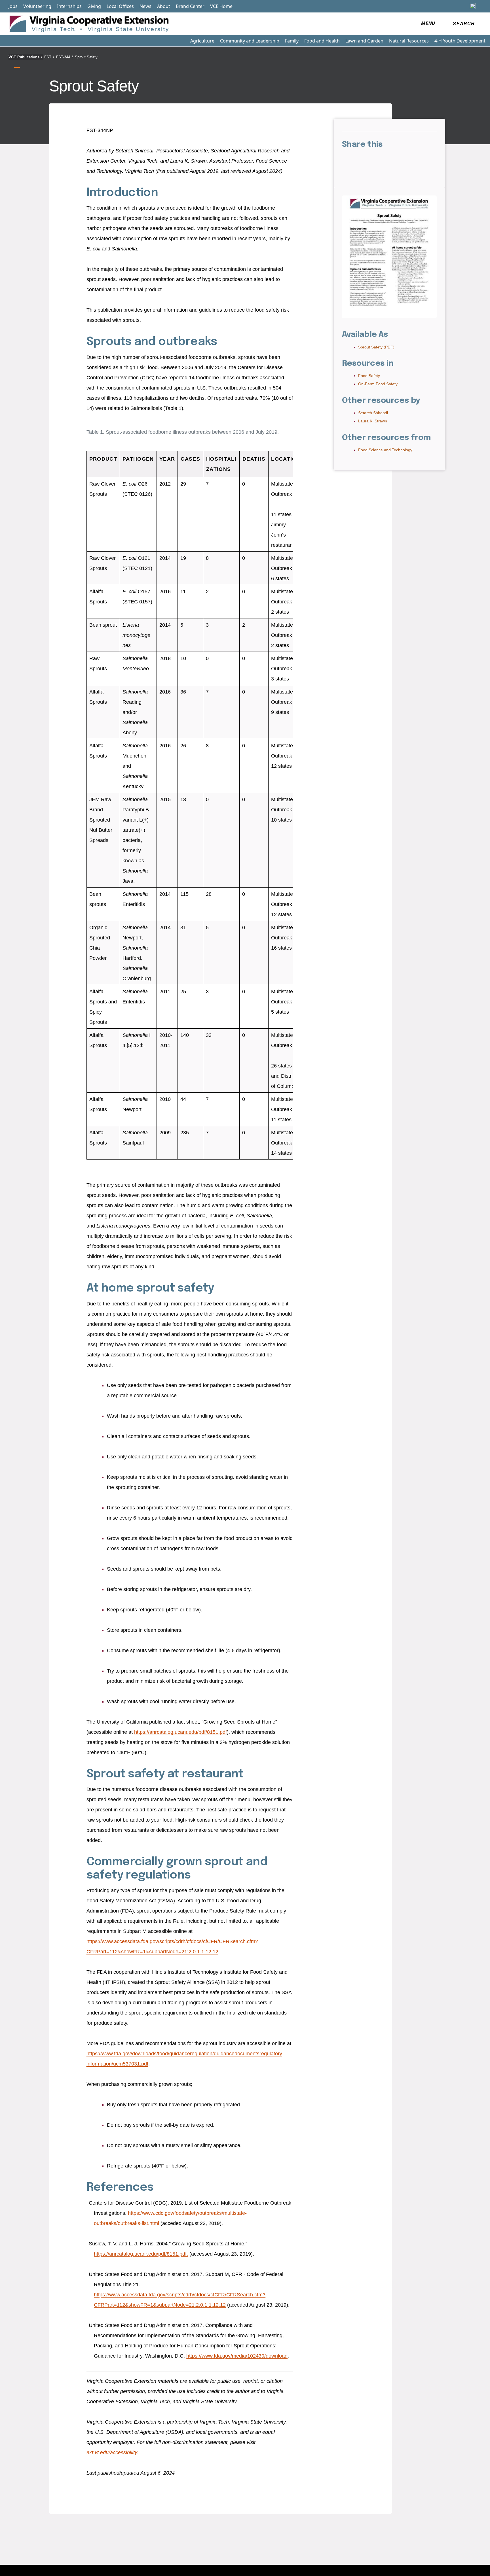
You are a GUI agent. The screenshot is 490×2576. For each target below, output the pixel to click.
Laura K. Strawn (373, 421)
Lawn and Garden (364, 41)
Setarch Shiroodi (373, 413)
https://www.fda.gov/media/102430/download (237, 2356)
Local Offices (120, 6)
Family (292, 41)
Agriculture (202, 41)
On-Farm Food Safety (378, 384)
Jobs (13, 6)
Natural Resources (409, 41)
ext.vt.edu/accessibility (112, 2452)
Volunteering (37, 6)
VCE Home (221, 6)
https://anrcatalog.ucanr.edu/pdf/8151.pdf (180, 1732)
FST (49, 57)
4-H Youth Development (460, 41)
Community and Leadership (250, 41)
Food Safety (369, 376)
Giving (94, 6)
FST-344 (65, 57)
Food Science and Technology (385, 450)
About (164, 6)
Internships (69, 6)
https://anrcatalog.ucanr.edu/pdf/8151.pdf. (141, 2254)
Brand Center (190, 6)
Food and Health (322, 41)
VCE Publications (25, 57)
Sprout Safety (86, 57)
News (145, 6)
